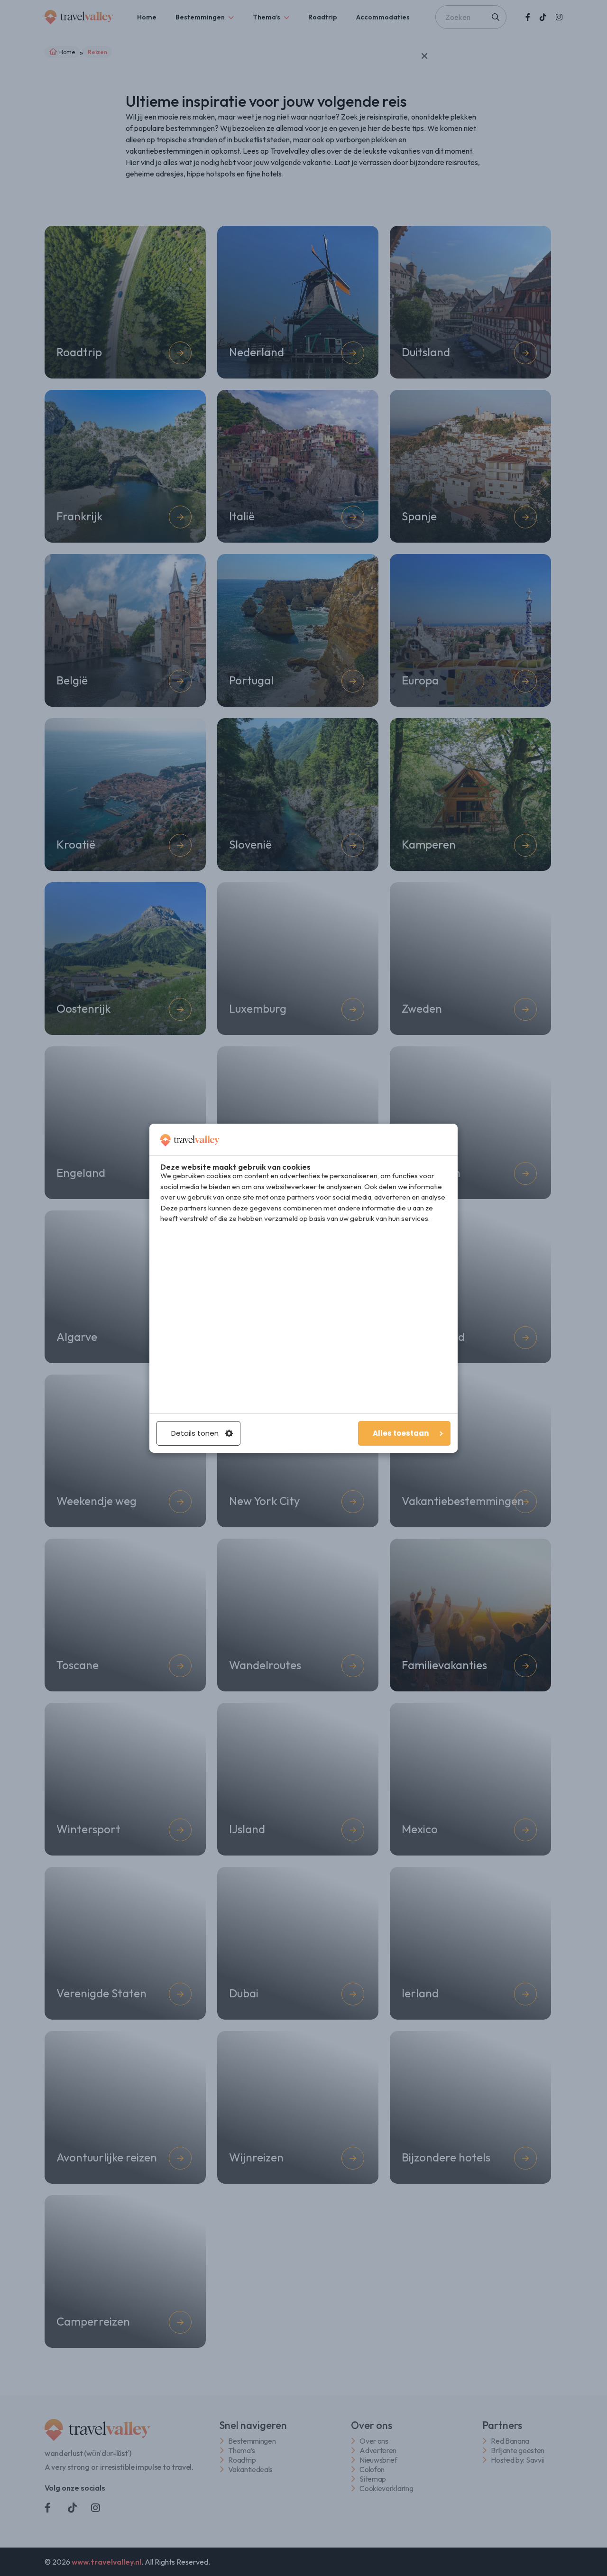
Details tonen (195, 1433)
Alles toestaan (401, 1433)
